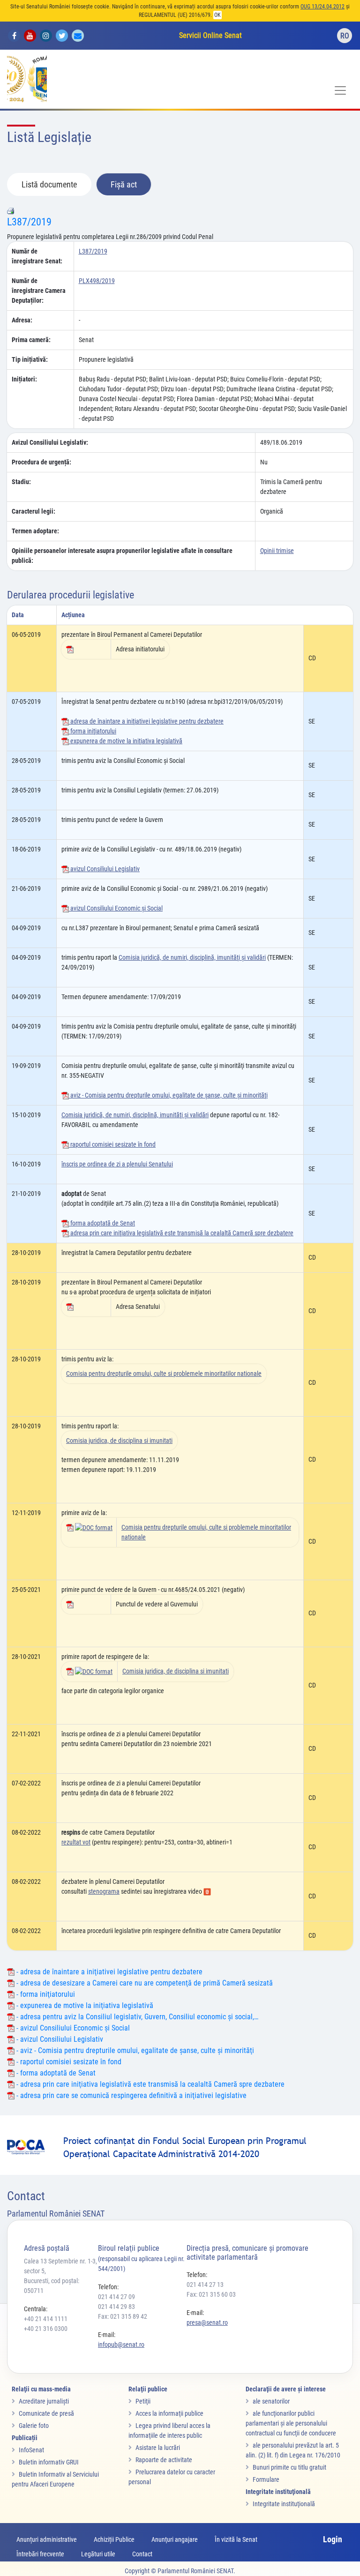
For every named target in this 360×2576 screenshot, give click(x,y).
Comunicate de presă (46, 2413)
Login (333, 2539)
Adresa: (22, 320)
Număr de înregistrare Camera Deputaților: (39, 291)
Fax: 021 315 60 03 (211, 2294)
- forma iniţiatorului (45, 1994)
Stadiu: (21, 482)
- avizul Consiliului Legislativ (59, 2039)
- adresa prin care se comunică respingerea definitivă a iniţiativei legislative (131, 2095)
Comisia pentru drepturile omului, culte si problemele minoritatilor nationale (164, 1374)
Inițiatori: (24, 379)
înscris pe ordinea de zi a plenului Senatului (117, 1164)
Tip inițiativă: (30, 359)
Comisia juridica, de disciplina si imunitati (119, 1441)
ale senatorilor (271, 2401)
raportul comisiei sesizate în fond (112, 1144)
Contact (142, 2554)
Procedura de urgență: (41, 462)
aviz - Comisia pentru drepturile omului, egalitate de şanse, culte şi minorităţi (168, 1095)
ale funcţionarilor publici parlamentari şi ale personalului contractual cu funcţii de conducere (291, 2423)
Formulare (266, 2479)
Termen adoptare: (35, 531)
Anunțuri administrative (47, 2539)
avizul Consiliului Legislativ (104, 869)
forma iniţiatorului (93, 731)
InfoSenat (31, 2450)
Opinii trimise (277, 551)
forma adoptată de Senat (102, 1223)
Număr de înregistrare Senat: (37, 256)
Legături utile (98, 2554)
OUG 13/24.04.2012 (322, 7)
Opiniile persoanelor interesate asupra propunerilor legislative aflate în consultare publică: (122, 556)
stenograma (104, 1891)
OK (217, 15)
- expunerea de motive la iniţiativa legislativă (84, 2005)
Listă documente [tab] (49, 184)
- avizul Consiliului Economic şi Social (72, 2028)
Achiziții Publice (114, 2539)
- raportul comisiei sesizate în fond (68, 2062)
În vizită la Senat (236, 2539)
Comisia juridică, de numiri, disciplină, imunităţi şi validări (192, 957)
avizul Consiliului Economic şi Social (116, 908)
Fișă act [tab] (124, 184)
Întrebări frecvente (40, 2554)
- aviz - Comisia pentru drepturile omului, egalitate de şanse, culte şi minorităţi (134, 2050)
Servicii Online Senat (210, 35)
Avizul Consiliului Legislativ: (50, 442)
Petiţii (143, 2401)
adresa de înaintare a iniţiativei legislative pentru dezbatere (146, 721)
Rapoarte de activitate (164, 2460)
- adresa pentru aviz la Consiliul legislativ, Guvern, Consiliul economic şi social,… (136, 2017)
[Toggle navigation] (340, 90)
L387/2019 (29, 222)
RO (345, 36)
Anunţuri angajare (175, 2539)
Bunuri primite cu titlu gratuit (289, 2467)
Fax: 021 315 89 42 (123, 2316)
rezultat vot (76, 1842)
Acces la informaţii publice (169, 2413)
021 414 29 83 (116, 2307)
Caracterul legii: (34, 511)
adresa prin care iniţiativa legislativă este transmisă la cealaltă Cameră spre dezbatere (181, 1233)
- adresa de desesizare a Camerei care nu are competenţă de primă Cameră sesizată (144, 1983)
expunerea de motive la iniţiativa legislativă (126, 741)
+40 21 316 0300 (46, 2329)
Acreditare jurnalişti (44, 2401)
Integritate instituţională (284, 2504)
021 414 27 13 (205, 2285)
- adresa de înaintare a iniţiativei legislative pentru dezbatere (109, 1972)
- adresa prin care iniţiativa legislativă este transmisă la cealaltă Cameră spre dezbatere (150, 2084)
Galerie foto (34, 2426)
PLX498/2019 (97, 281)
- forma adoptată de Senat (55, 2073)
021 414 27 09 (116, 2297)
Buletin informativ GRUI (49, 2462)
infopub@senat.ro (121, 2345)
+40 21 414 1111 (46, 2319)
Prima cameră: (31, 340)
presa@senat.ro (207, 2322)
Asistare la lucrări (158, 2448)
